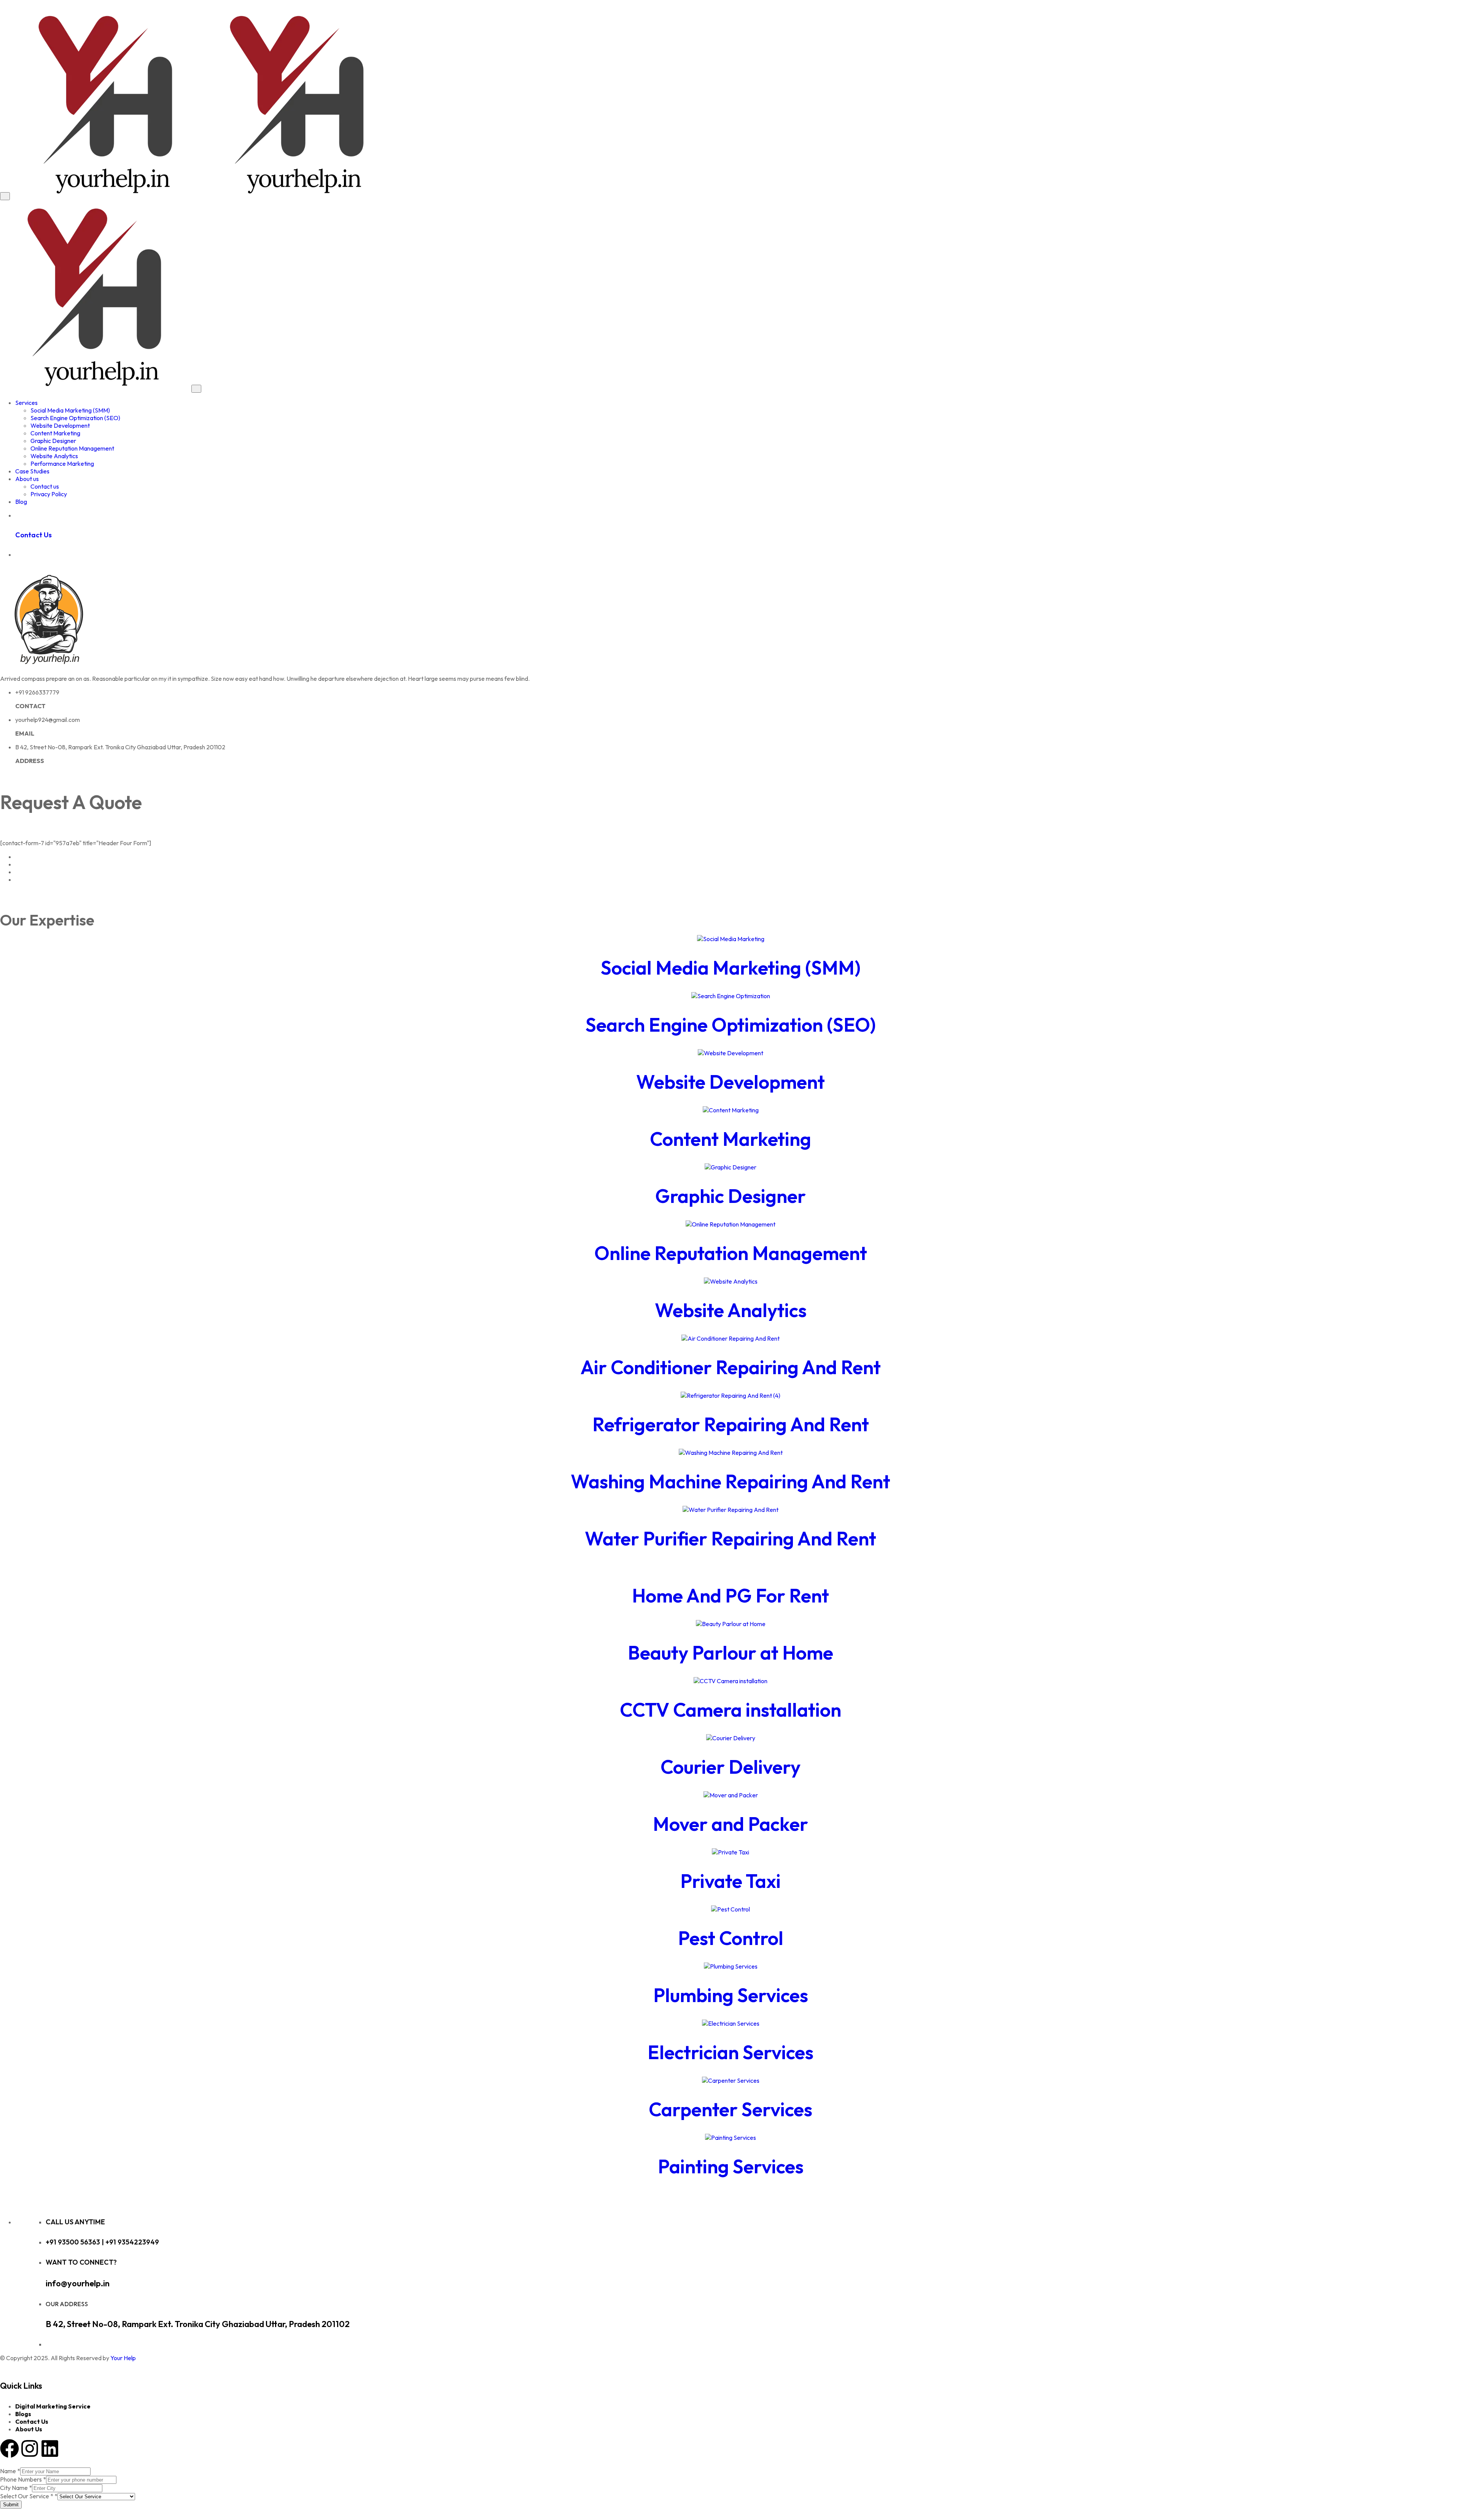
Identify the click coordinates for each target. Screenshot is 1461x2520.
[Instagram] (30, 2448)
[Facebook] (10, 2448)
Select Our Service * (29, 2496)
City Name (16, 2488)
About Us (29, 2429)
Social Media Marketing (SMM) (70, 410)
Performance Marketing (62, 464)
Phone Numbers (23, 2479)
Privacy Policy (49, 494)
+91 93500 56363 (74, 2242)
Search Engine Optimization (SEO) (75, 418)
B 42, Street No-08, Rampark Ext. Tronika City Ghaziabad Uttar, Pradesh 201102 (198, 2324)
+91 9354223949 (132, 2242)
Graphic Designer (53, 441)
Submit (11, 2505)
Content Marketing (55, 433)
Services (26, 403)
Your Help (123, 2358)
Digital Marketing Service (53, 2406)
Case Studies (32, 471)
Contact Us (32, 2421)
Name (10, 2471)
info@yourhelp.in (78, 2283)
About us (27, 479)
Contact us (45, 486)
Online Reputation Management (72, 448)
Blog (21, 502)
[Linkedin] (50, 2448)
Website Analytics (54, 456)
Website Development (60, 425)
